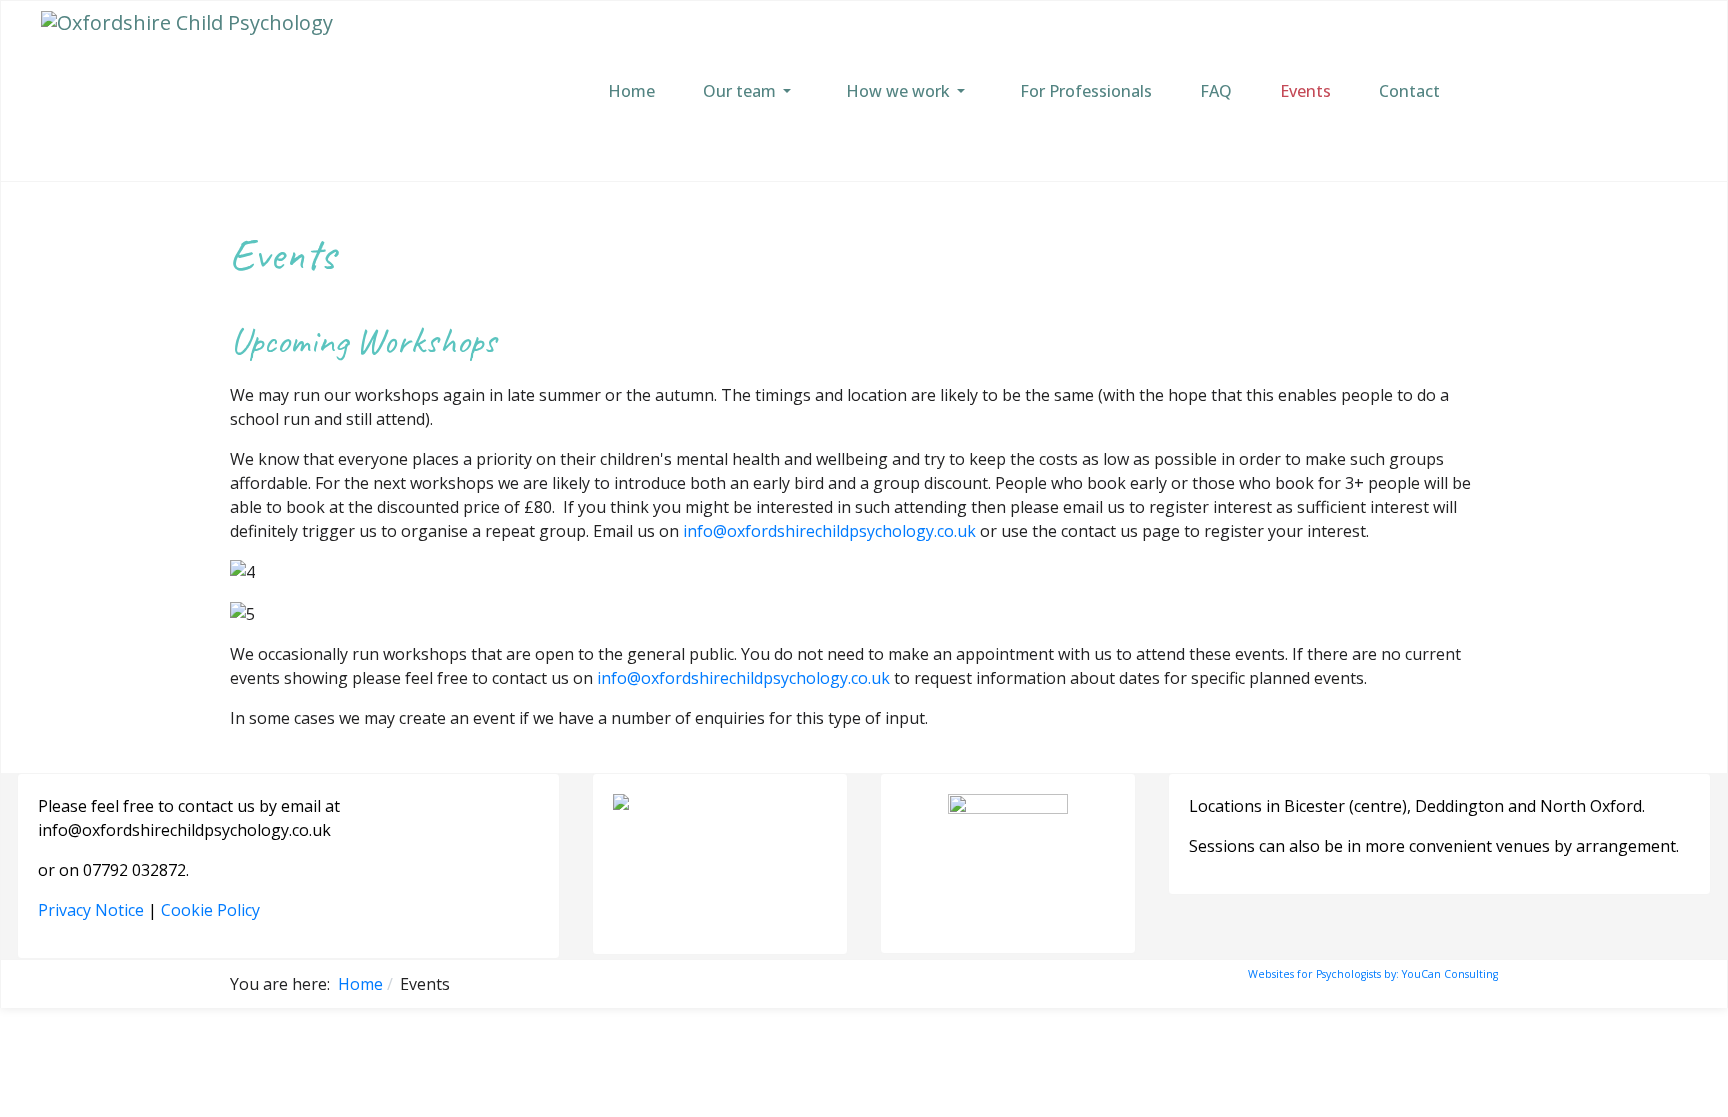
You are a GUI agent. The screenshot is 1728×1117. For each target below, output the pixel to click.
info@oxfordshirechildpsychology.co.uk (829, 531)
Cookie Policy (210, 910)
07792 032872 (134, 870)
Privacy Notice (91, 910)
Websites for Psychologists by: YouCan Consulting (1373, 974)
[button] (750, 91)
